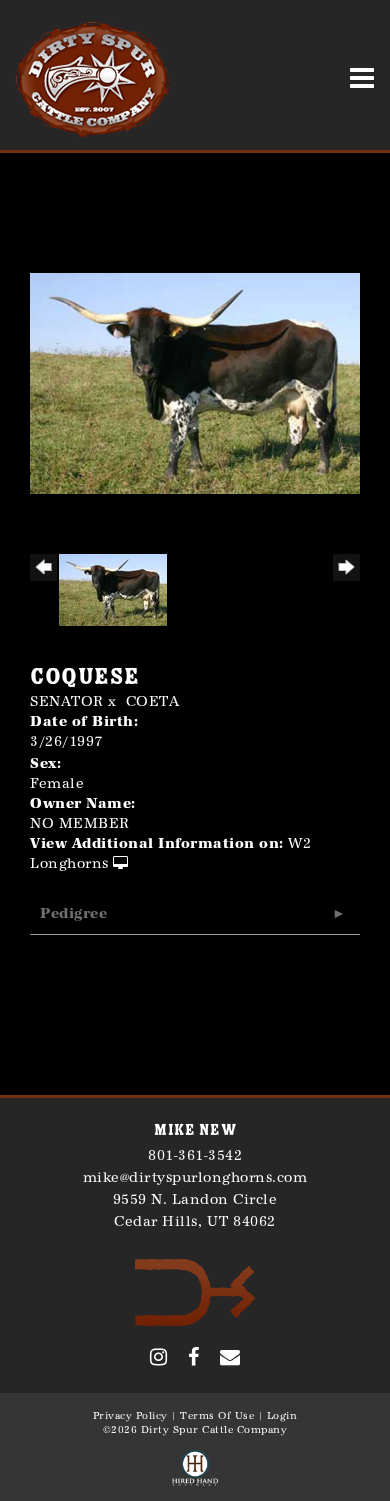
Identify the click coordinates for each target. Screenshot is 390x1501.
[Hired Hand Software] (195, 1469)
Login (282, 1416)
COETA (153, 701)
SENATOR (67, 701)
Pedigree (73, 913)
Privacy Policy (130, 1416)
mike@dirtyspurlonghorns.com (195, 1177)
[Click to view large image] (195, 382)
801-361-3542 (195, 1155)
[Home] (195, 1291)
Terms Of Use (217, 1416)
